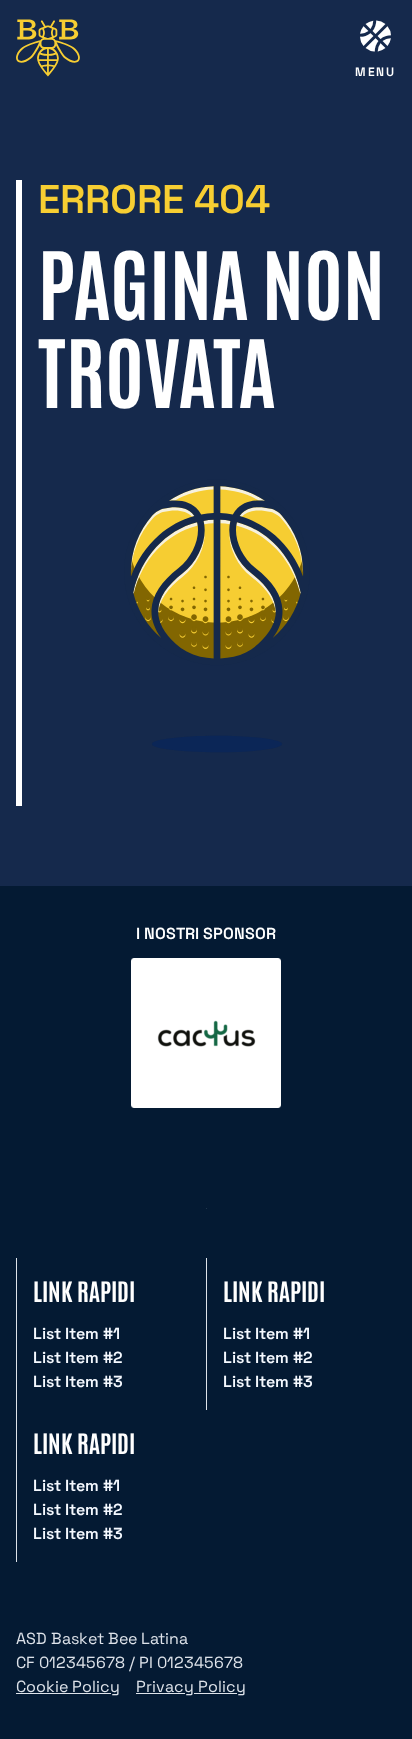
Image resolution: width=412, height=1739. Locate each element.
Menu (375, 72)
